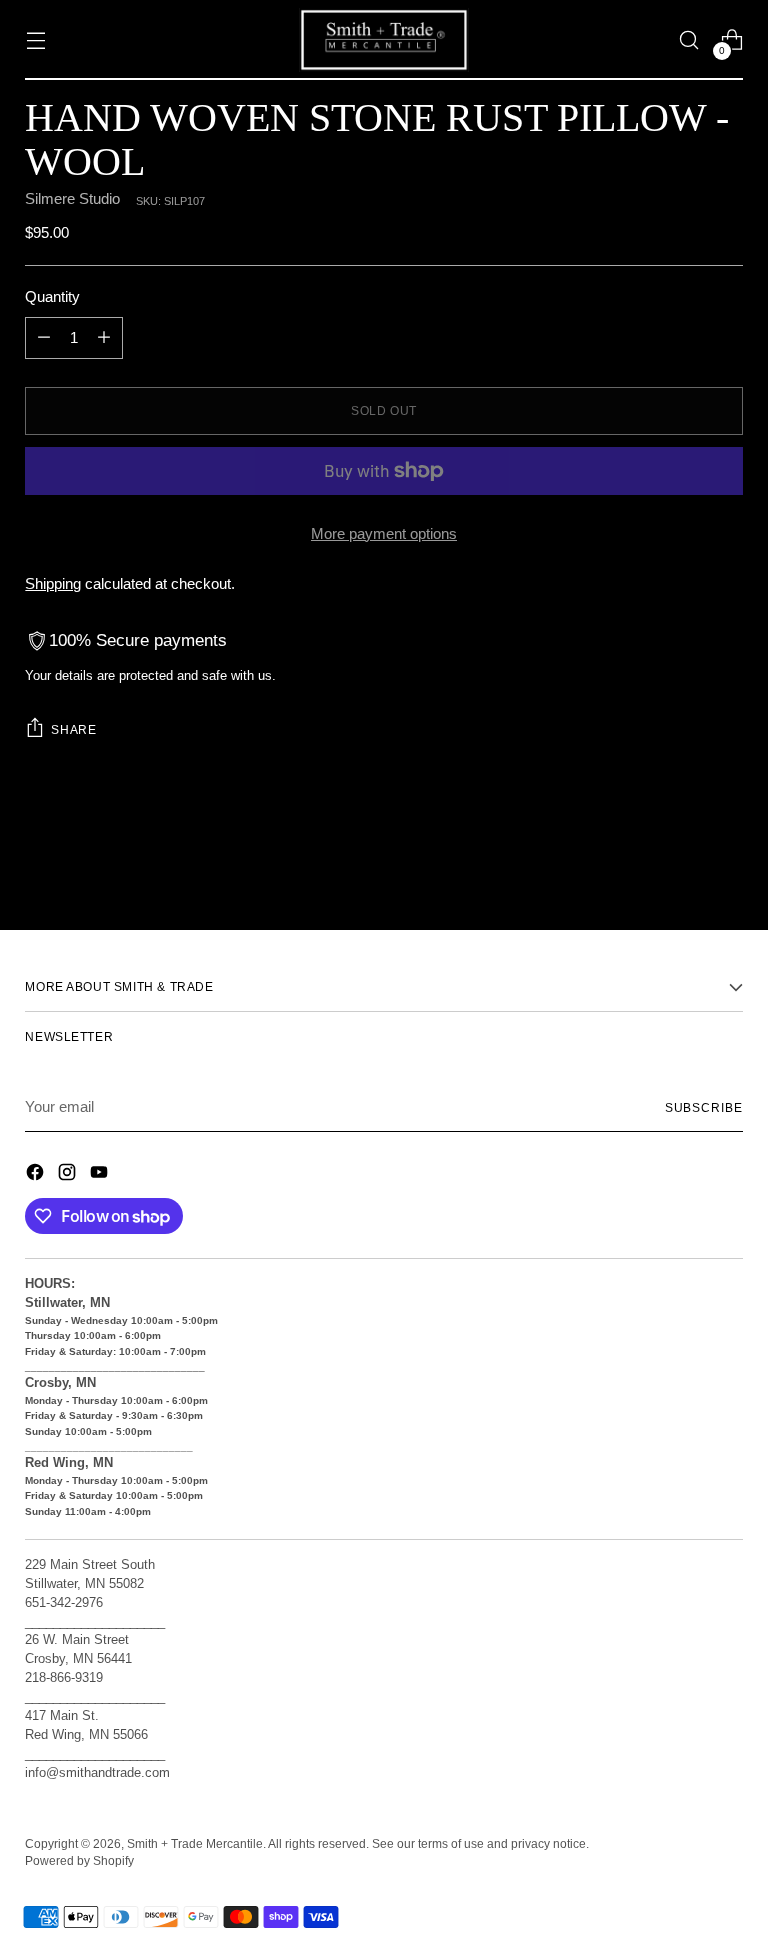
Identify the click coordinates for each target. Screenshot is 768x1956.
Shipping (53, 583)
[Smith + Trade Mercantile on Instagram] (69, 1175)
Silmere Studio (72, 198)
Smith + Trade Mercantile (195, 1843)
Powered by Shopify (79, 1860)
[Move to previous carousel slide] (680, 862)
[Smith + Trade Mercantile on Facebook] (37, 1175)
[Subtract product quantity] (44, 338)
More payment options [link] (384, 533)
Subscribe (704, 1107)
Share (73, 729)
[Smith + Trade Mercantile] (384, 40)
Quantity (52, 296)
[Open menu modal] (35, 40)
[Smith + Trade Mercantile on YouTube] (101, 1175)
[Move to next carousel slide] (726, 861)
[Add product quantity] (104, 338)
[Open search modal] (689, 40)
